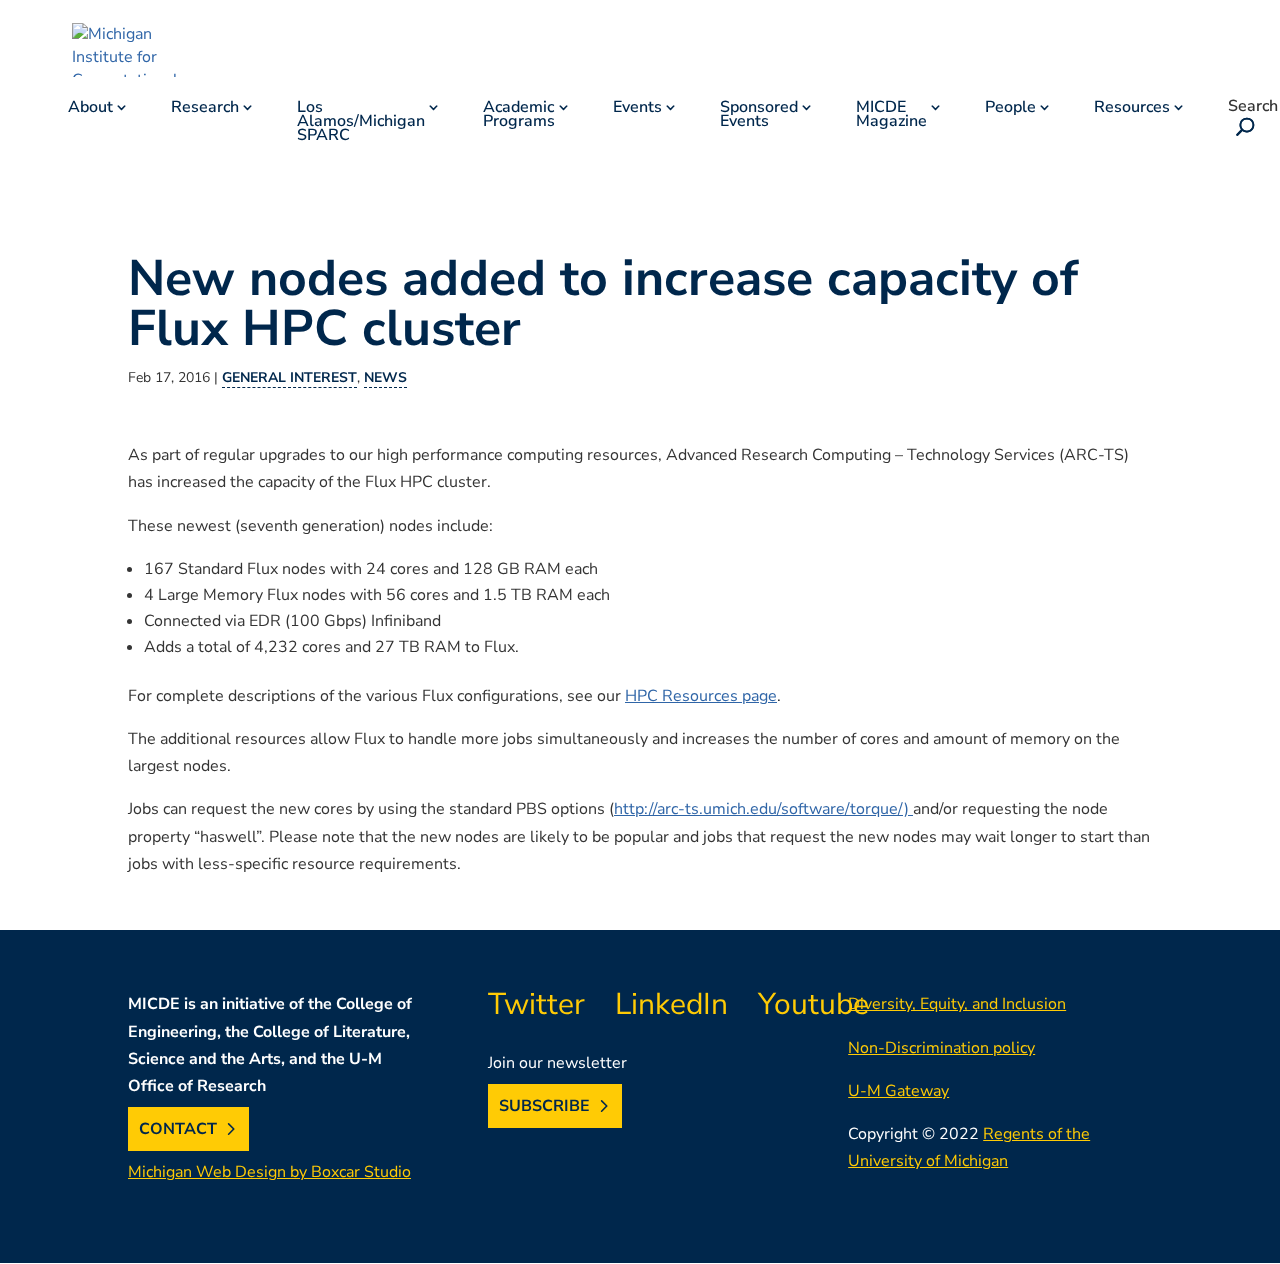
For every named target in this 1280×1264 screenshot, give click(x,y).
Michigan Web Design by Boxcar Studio (269, 1172)
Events (637, 109)
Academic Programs (519, 116)
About (90, 109)
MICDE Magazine (891, 116)
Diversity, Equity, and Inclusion (957, 1004)
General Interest (289, 377)
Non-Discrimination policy (941, 1048)
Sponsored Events (759, 116)
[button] (1241, 129)
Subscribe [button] (544, 1106)
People (1010, 109)
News (385, 377)
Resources (1132, 109)
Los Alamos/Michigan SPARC (361, 123)
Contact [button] (178, 1129)
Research (205, 109)
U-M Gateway (898, 1091)
